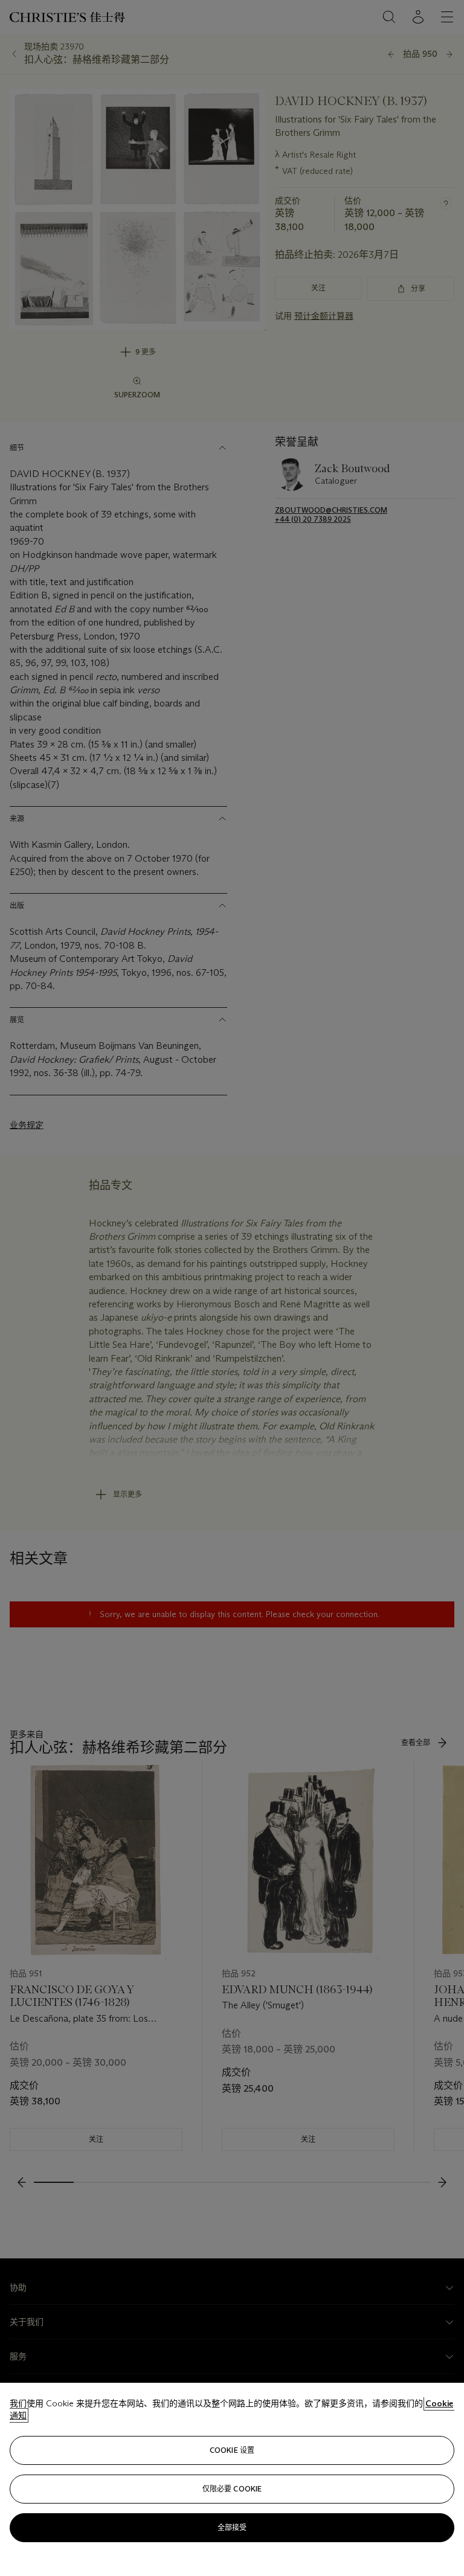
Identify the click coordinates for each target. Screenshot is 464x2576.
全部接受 (232, 2527)
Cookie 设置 (232, 2450)
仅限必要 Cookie (232, 2489)
